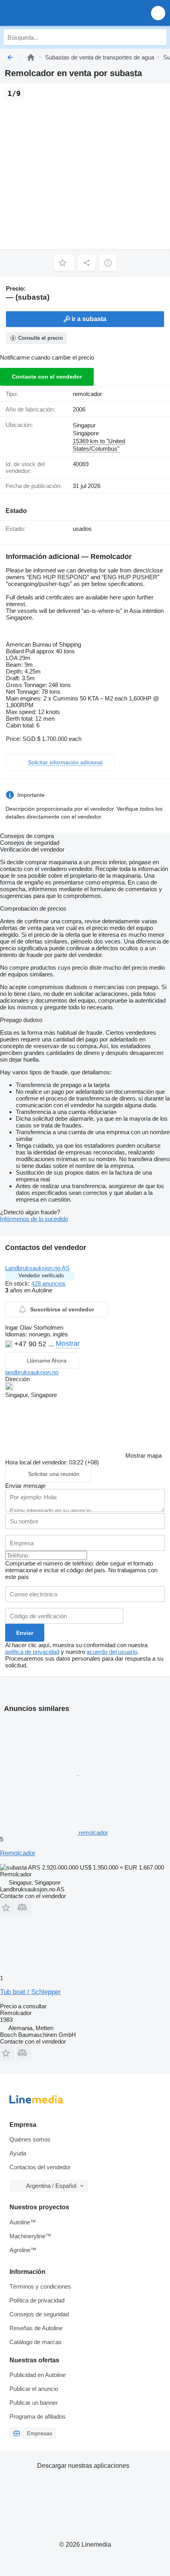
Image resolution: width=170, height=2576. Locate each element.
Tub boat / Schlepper (30, 1992)
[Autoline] (31, 57)
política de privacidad (32, 1652)
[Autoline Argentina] (51, 13)
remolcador (87, 394)
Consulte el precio (41, 338)
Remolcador (18, 1853)
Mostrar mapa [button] (144, 1455)
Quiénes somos (30, 2139)
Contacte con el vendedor (47, 377)
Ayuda (18, 2153)
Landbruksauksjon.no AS (37, 1268)
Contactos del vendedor (40, 2167)
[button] (158, 13)
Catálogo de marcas (36, 2342)
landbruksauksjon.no (32, 1372)
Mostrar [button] (68, 1344)
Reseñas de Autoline (36, 2328)
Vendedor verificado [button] (41, 1276)
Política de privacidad (37, 2300)
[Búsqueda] (159, 37)
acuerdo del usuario (112, 1652)
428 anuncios (48, 1283)
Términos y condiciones (40, 2286)
